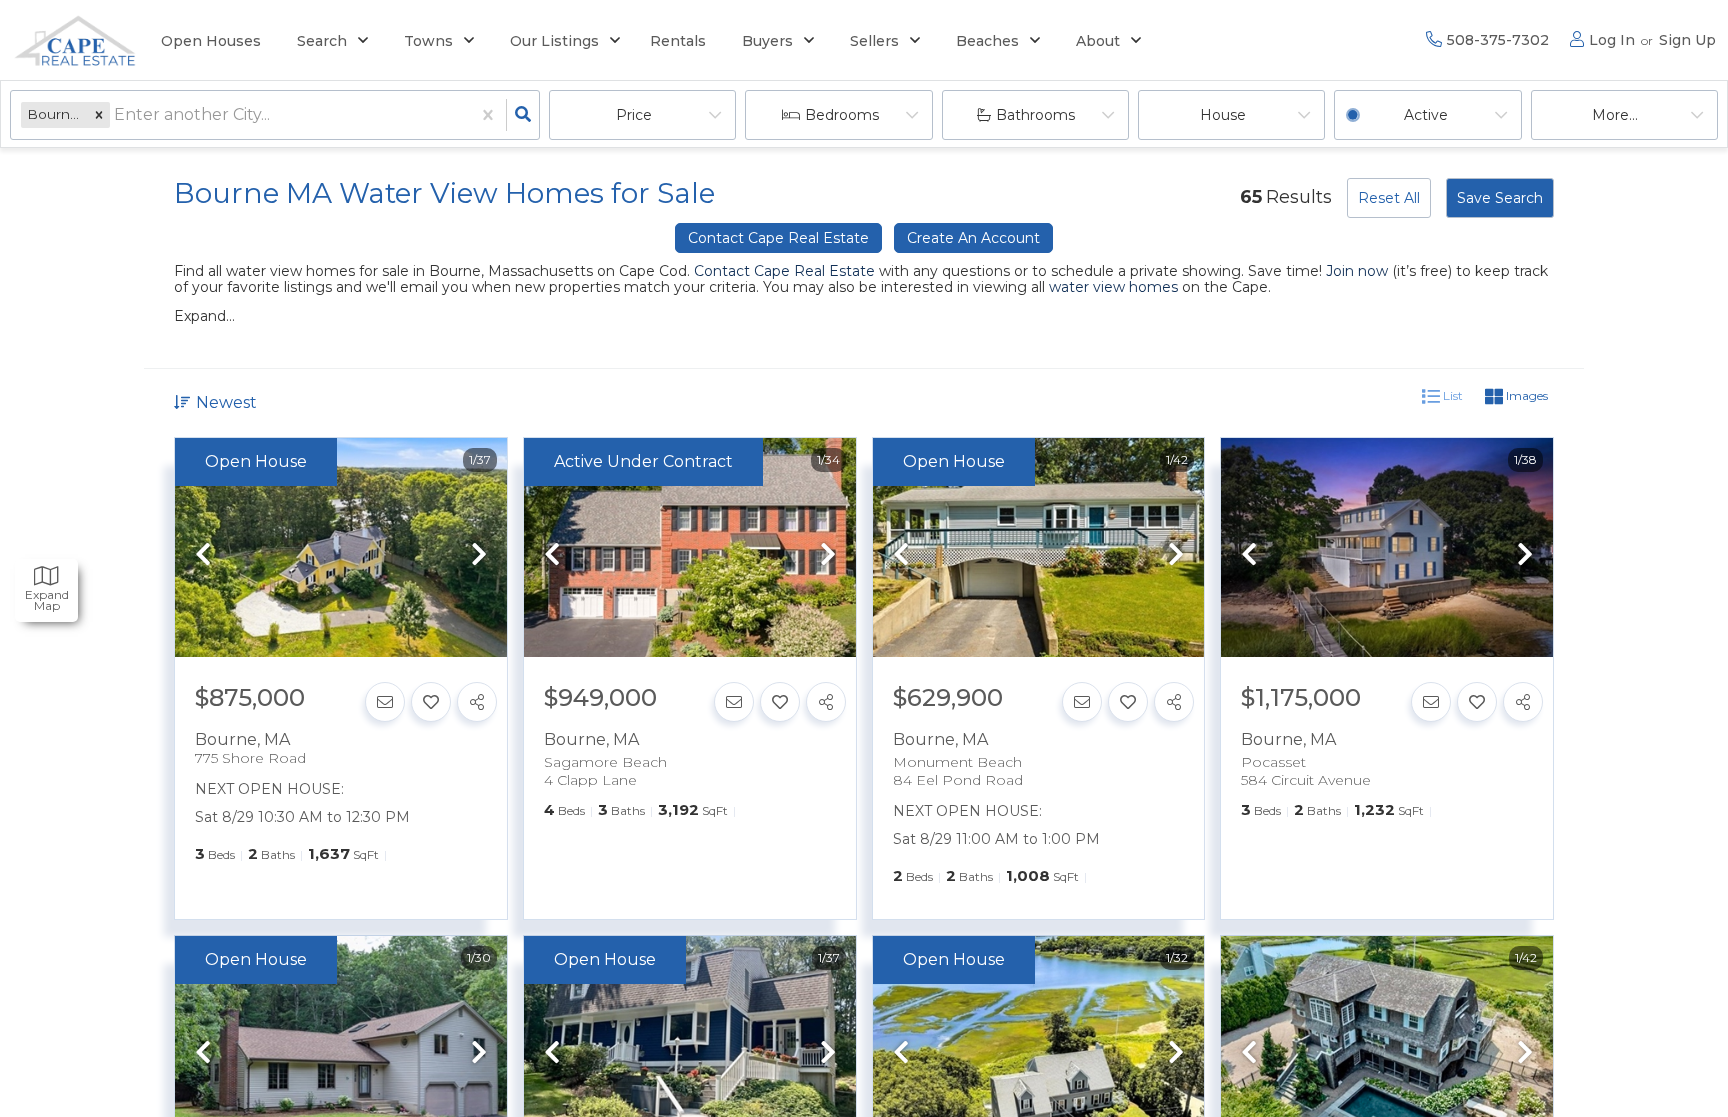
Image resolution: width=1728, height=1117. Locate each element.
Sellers (874, 41)
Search (322, 41)
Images (1525, 395)
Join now (1357, 271)
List (1451, 395)
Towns (428, 41)
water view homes (1113, 287)
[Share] (477, 702)
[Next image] (479, 556)
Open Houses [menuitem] (211, 41)
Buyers (767, 41)
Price (634, 115)
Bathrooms (1035, 115)
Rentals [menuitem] (678, 41)
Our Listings (554, 41)
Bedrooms (842, 115)
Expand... (204, 316)
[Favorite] (431, 702)
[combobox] (116, 115)
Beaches (987, 41)
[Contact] (385, 702)
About (1098, 41)
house (1223, 115)
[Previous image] (203, 556)
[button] (99, 114)
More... (1615, 115)
